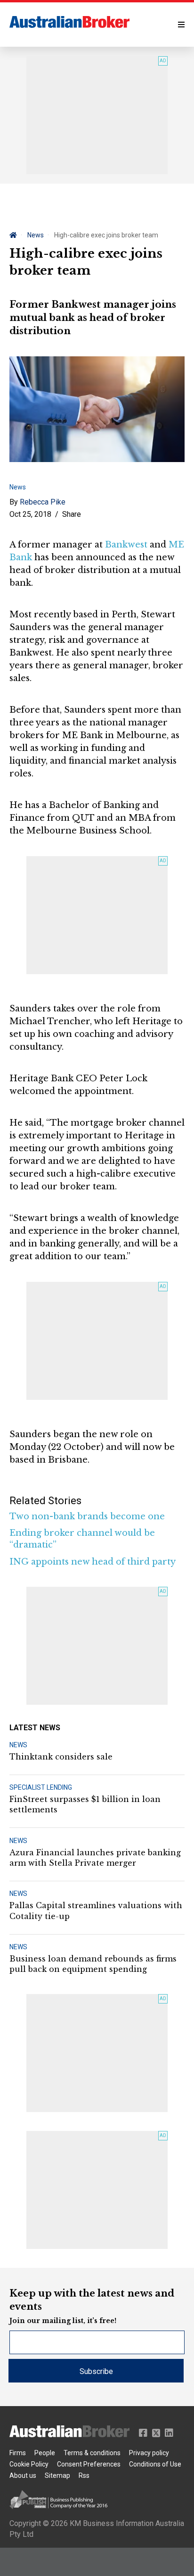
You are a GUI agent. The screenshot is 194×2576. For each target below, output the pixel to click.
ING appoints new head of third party (93, 1562)
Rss (84, 2475)
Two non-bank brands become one (87, 1516)
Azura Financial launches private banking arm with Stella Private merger (95, 1858)
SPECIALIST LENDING (41, 1787)
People (45, 2453)
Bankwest (126, 545)
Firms (18, 2453)
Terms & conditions (92, 2453)
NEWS (18, 1745)
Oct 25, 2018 (30, 514)
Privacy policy (149, 2453)
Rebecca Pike (43, 502)
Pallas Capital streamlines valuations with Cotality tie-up (96, 1911)
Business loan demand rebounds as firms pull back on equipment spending (93, 1964)
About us (23, 2475)
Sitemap (57, 2475)
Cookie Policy (29, 2464)
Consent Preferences (89, 2464)
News (36, 235)
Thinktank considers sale (61, 1757)
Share (72, 514)
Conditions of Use (155, 2464)
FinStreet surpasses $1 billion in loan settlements (85, 1804)
